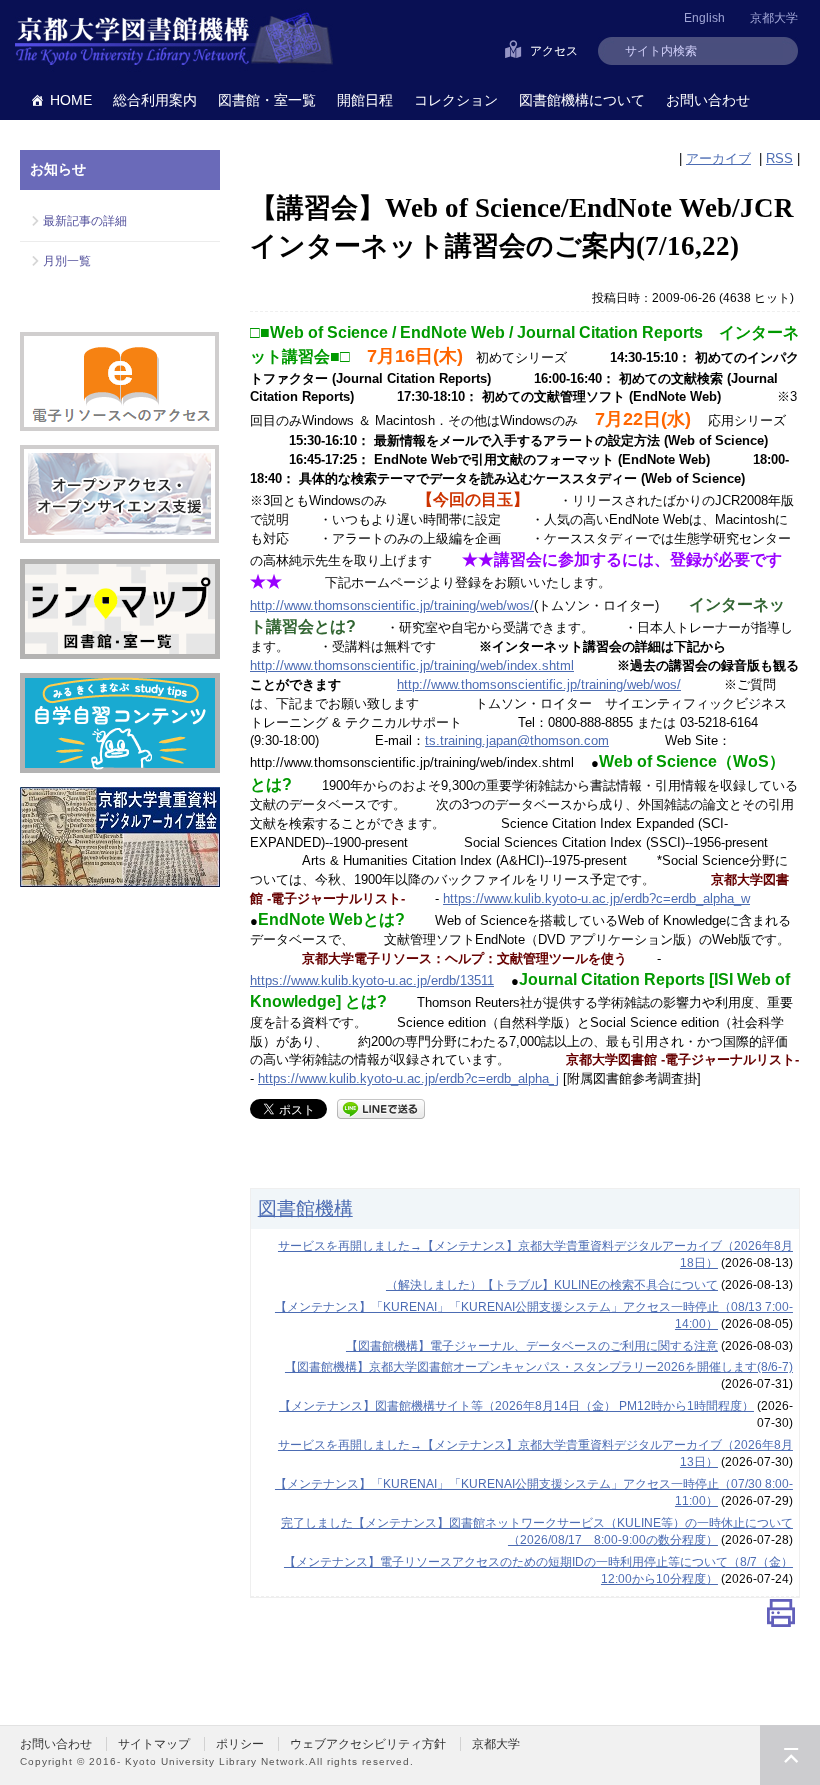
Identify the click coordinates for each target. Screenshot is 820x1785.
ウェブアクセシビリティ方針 (368, 1744)
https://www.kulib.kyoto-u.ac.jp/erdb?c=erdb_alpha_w (596, 898)
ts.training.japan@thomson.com (517, 740)
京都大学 (774, 18)
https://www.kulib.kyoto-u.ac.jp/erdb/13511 (372, 980)
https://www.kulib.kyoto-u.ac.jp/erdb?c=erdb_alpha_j (408, 1078)
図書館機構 (305, 1208)
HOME (71, 100)
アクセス (554, 51)
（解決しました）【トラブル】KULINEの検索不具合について (552, 1285)
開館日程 (365, 100)
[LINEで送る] (381, 1107)
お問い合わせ (708, 100)
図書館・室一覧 (267, 100)
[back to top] (790, 1755)
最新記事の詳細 (85, 221)
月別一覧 (67, 261)
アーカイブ (718, 158)
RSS (779, 158)
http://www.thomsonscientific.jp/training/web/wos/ (392, 605)
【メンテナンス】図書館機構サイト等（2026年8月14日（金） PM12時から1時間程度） (516, 1406)
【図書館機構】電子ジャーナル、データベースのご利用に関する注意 (532, 1346)
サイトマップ (154, 1744)
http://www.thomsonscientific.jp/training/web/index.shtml (412, 665)
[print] (781, 1617)
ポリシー (240, 1744)
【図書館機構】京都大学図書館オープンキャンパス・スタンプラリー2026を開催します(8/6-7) (539, 1367)
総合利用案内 (155, 100)
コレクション (456, 100)
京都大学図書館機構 (174, 40)
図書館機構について (582, 100)
